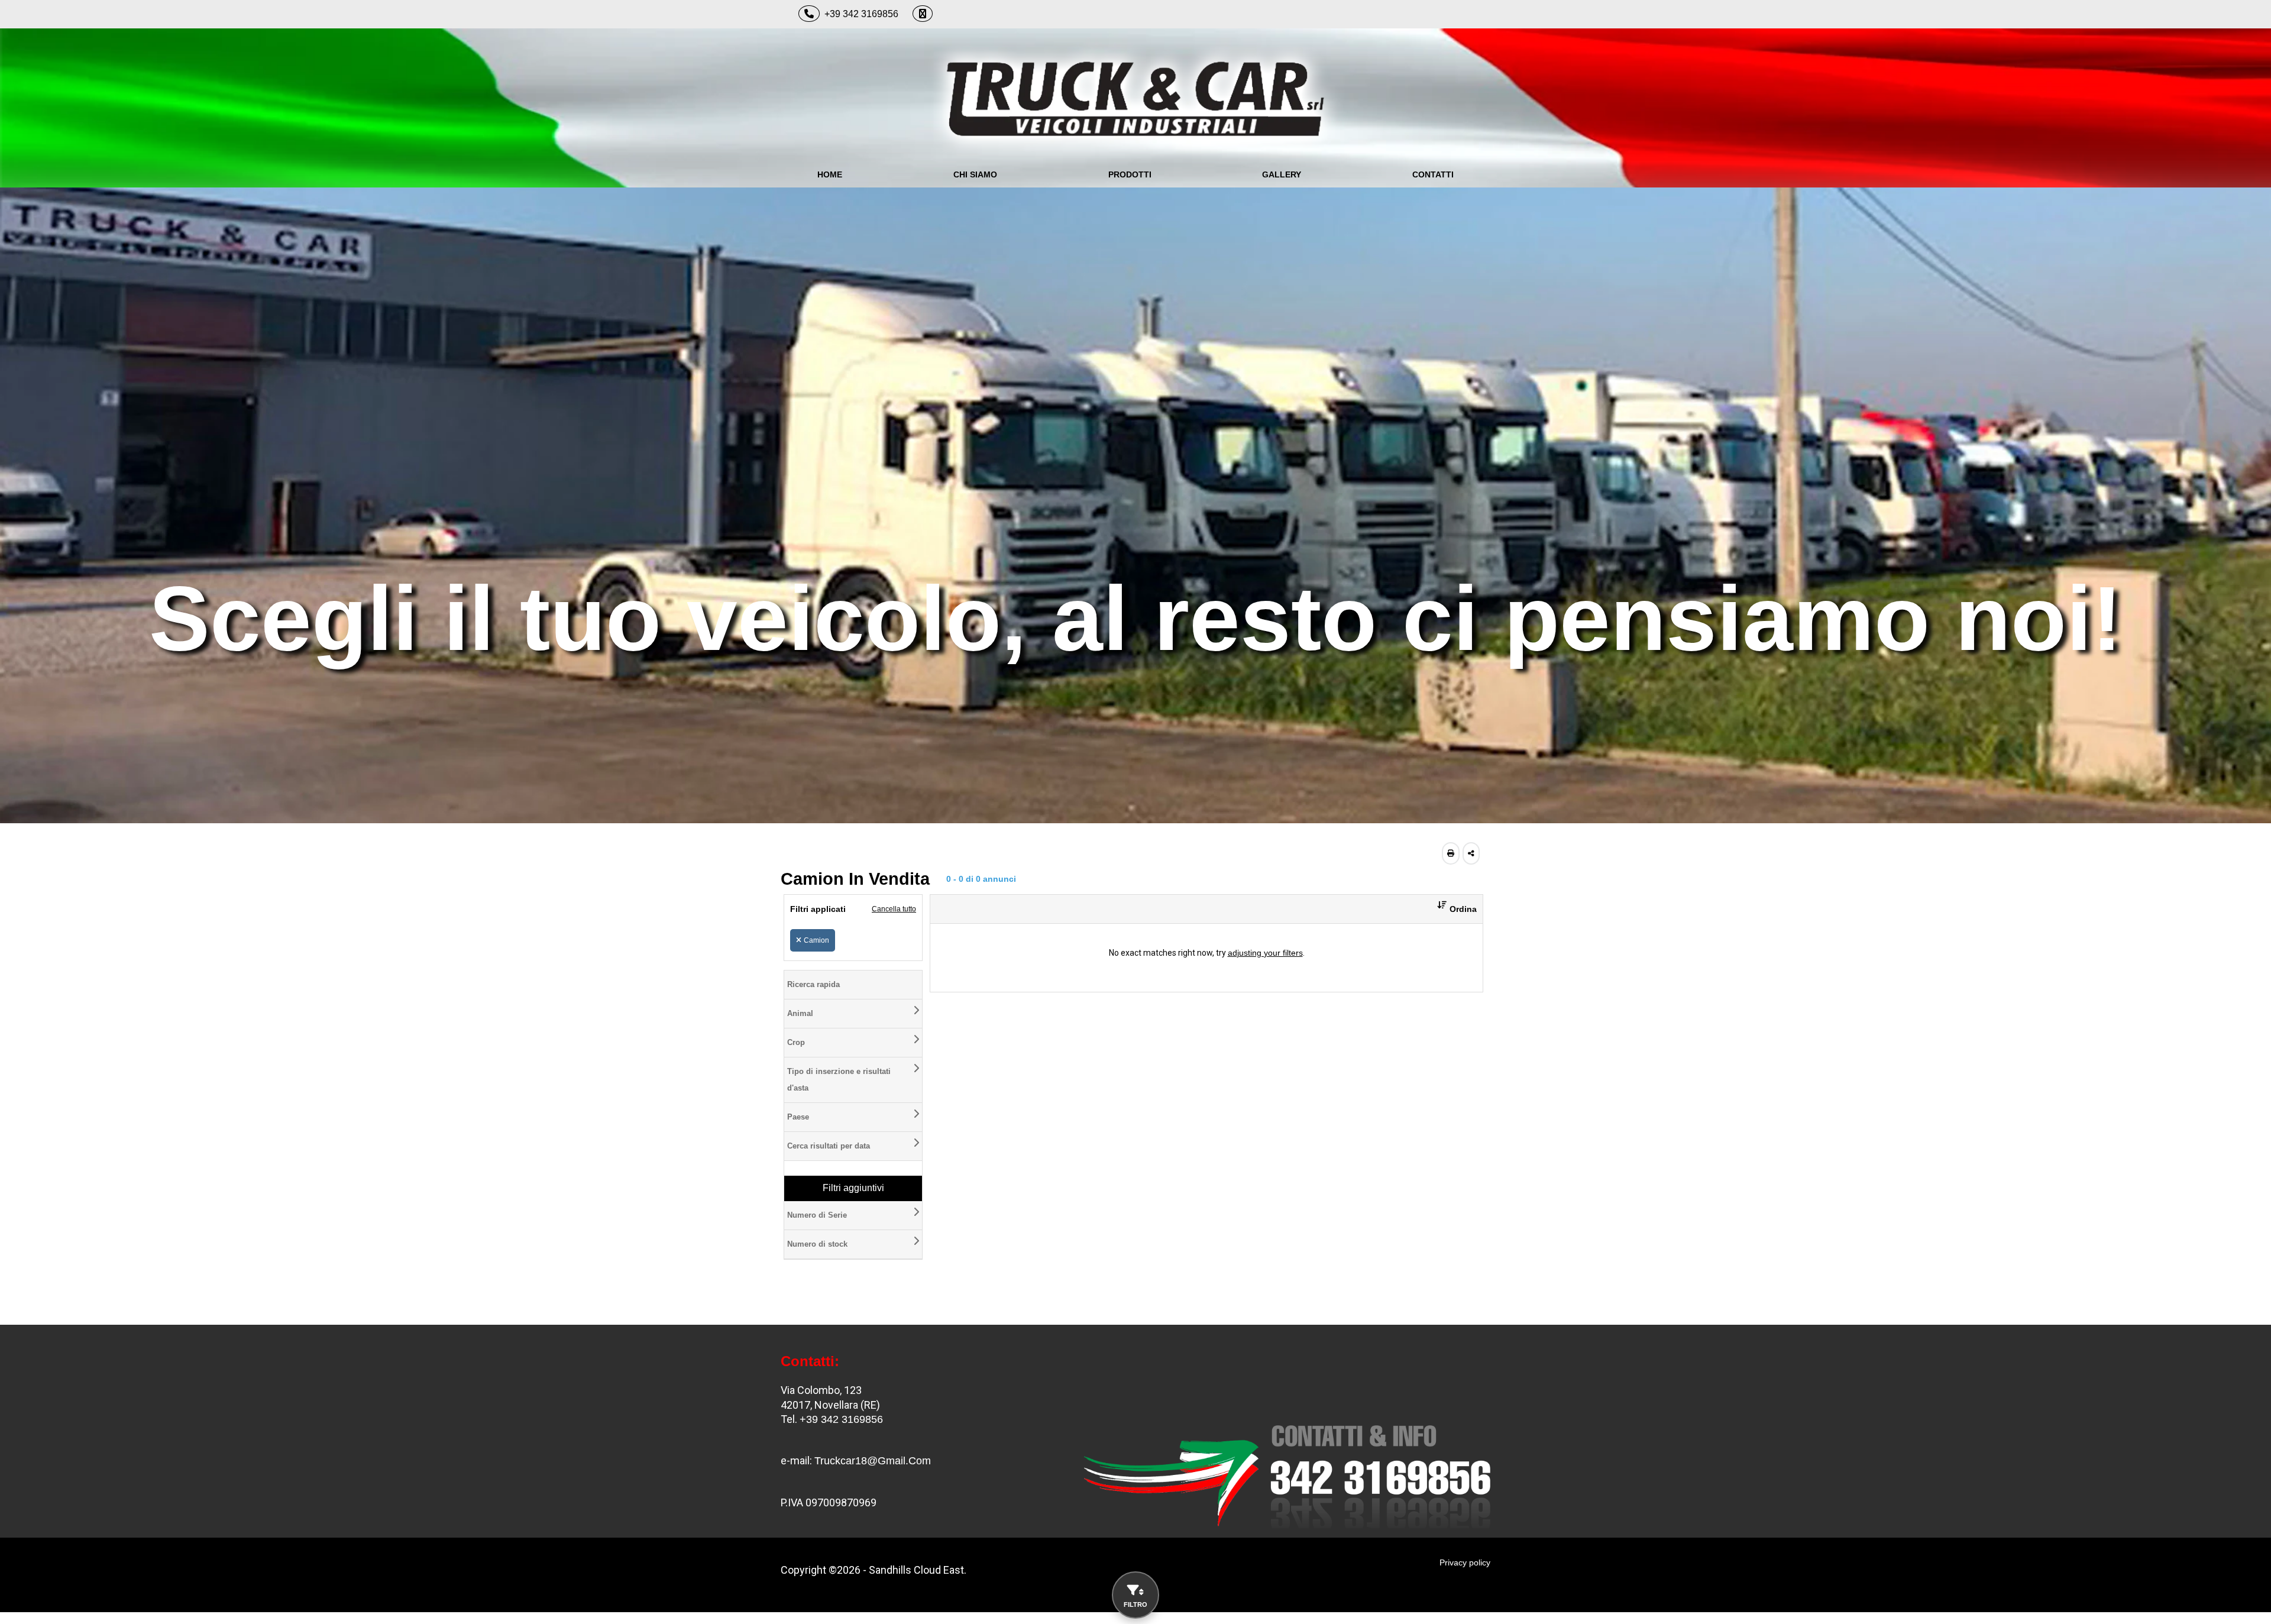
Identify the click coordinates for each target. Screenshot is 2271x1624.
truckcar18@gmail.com (873, 1461)
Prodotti (1130, 174)
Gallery (1282, 174)
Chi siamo (975, 174)
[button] (1452, 909)
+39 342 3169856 (861, 14)
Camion (816, 940)
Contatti (1433, 174)
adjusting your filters (1265, 953)
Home (830, 174)
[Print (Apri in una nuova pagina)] (1451, 853)
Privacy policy (1465, 1562)
